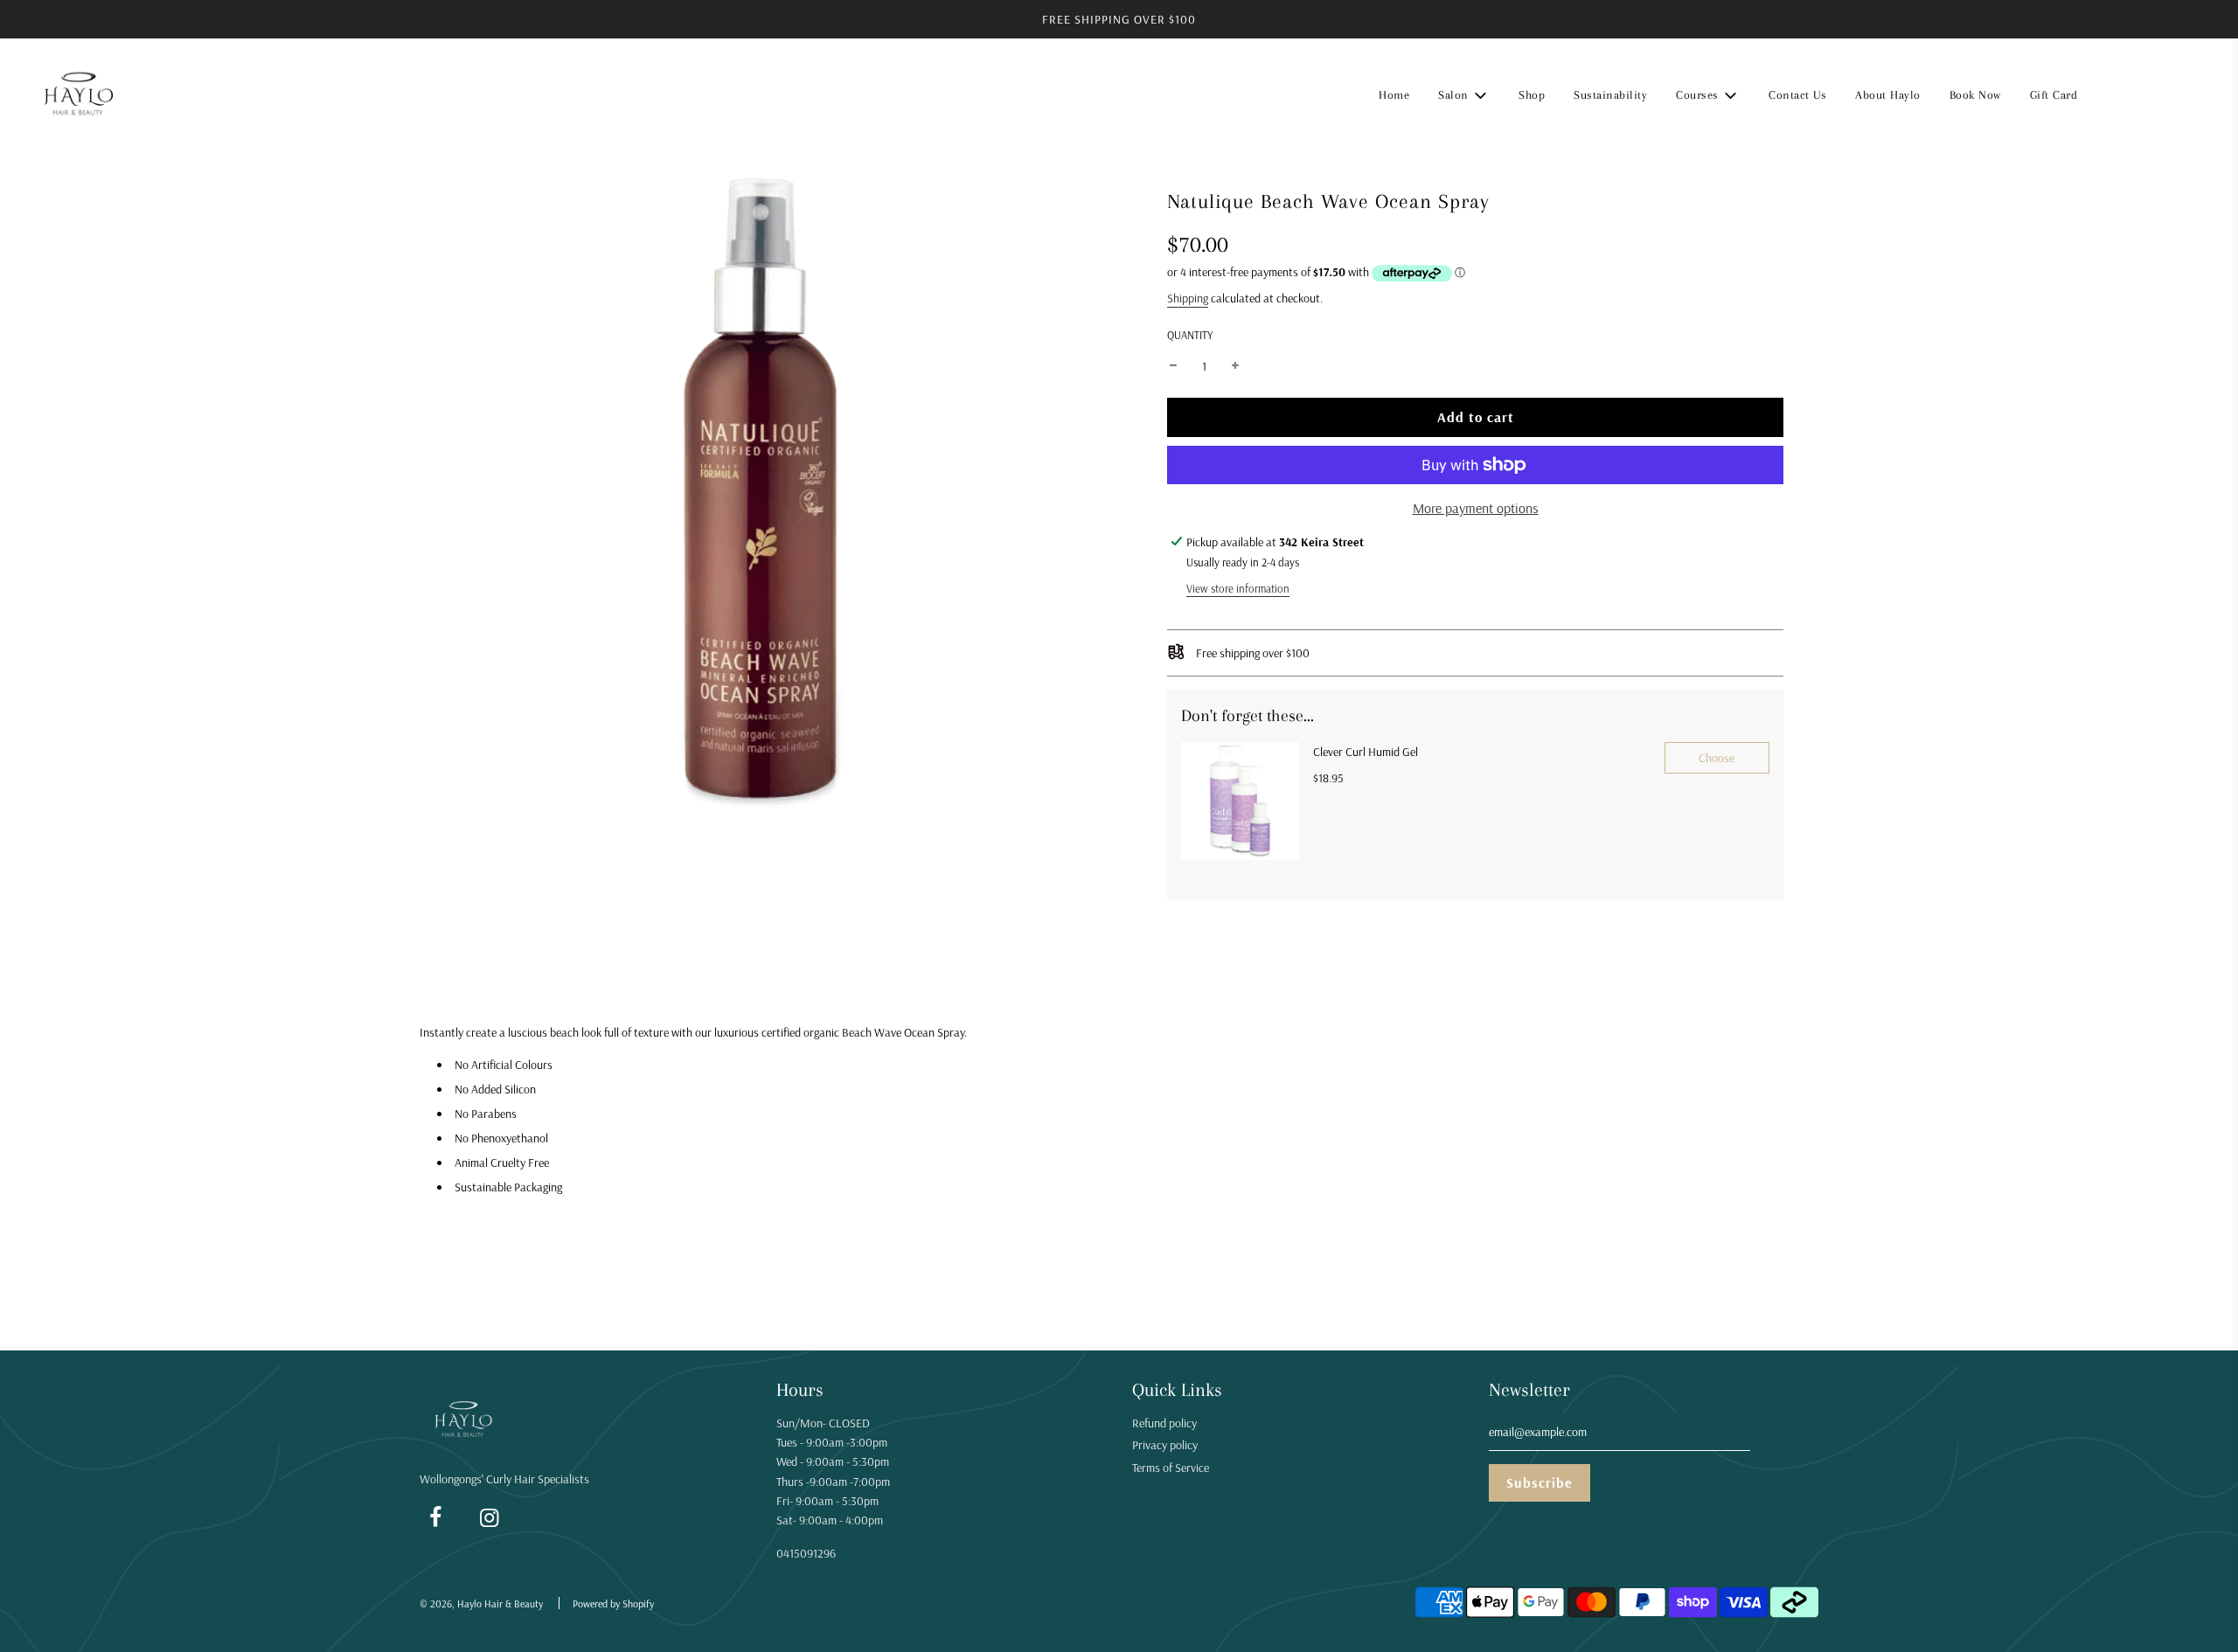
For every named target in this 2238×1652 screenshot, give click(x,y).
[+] (1235, 366)
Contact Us (1797, 95)
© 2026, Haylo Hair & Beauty (481, 1603)
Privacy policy (1165, 1445)
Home (1394, 95)
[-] (1173, 366)
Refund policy (1164, 1423)
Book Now (1975, 95)
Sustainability (1610, 95)
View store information (1238, 588)
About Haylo (1888, 95)
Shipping (1188, 298)
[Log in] (2156, 95)
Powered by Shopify (613, 1603)
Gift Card (2054, 95)
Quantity (1190, 335)
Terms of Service (1171, 1468)
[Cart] (2201, 95)
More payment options (1476, 508)
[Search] (2112, 95)
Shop (1532, 95)
